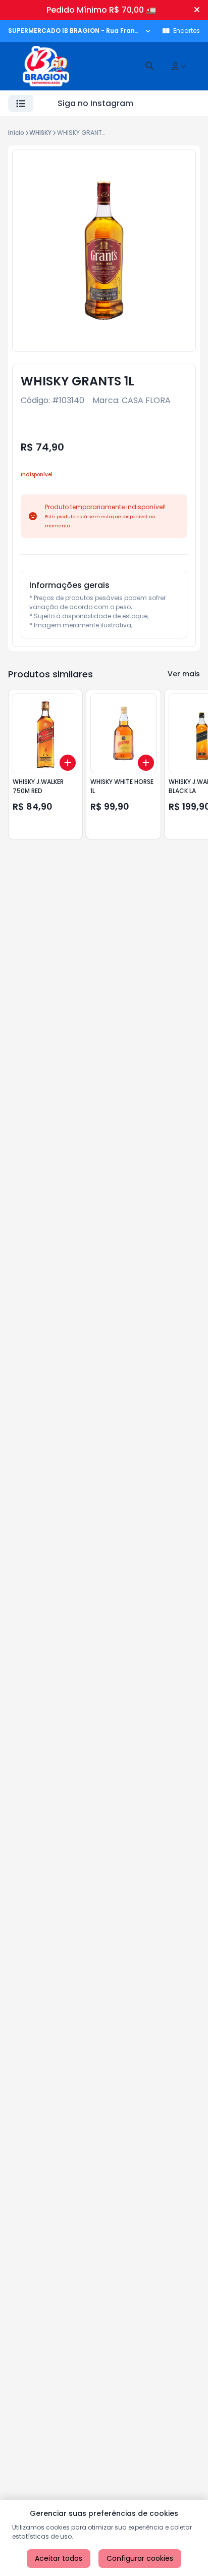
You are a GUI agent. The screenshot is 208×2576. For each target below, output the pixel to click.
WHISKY (40, 133)
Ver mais (184, 674)
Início (16, 133)
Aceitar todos (59, 2558)
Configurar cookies (140, 2558)
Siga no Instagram (95, 103)
